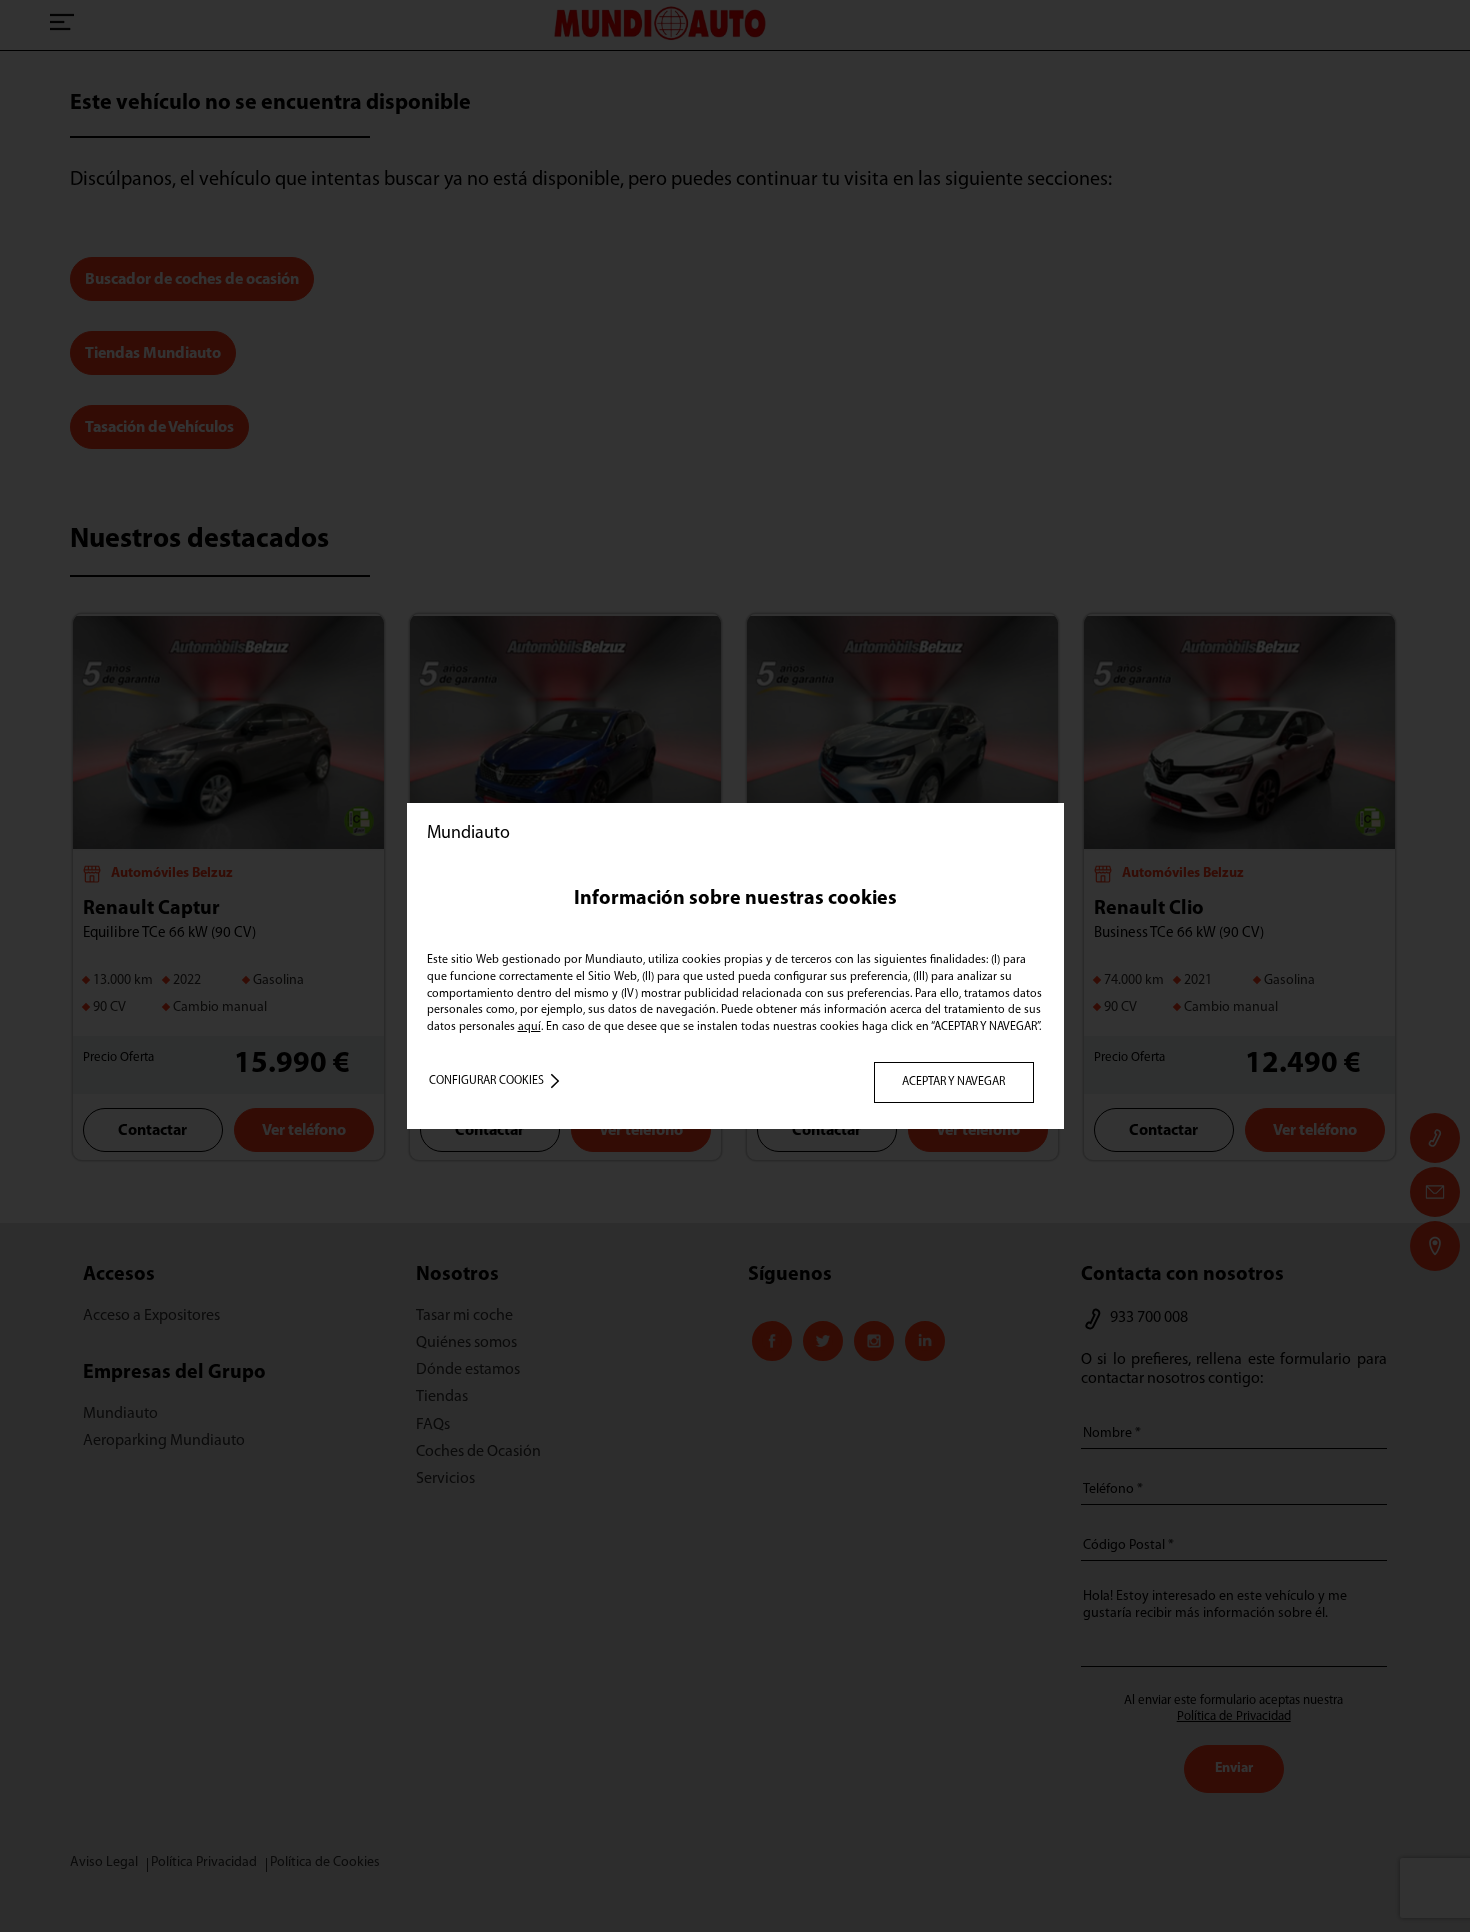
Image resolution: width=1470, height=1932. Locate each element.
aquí (529, 1027)
